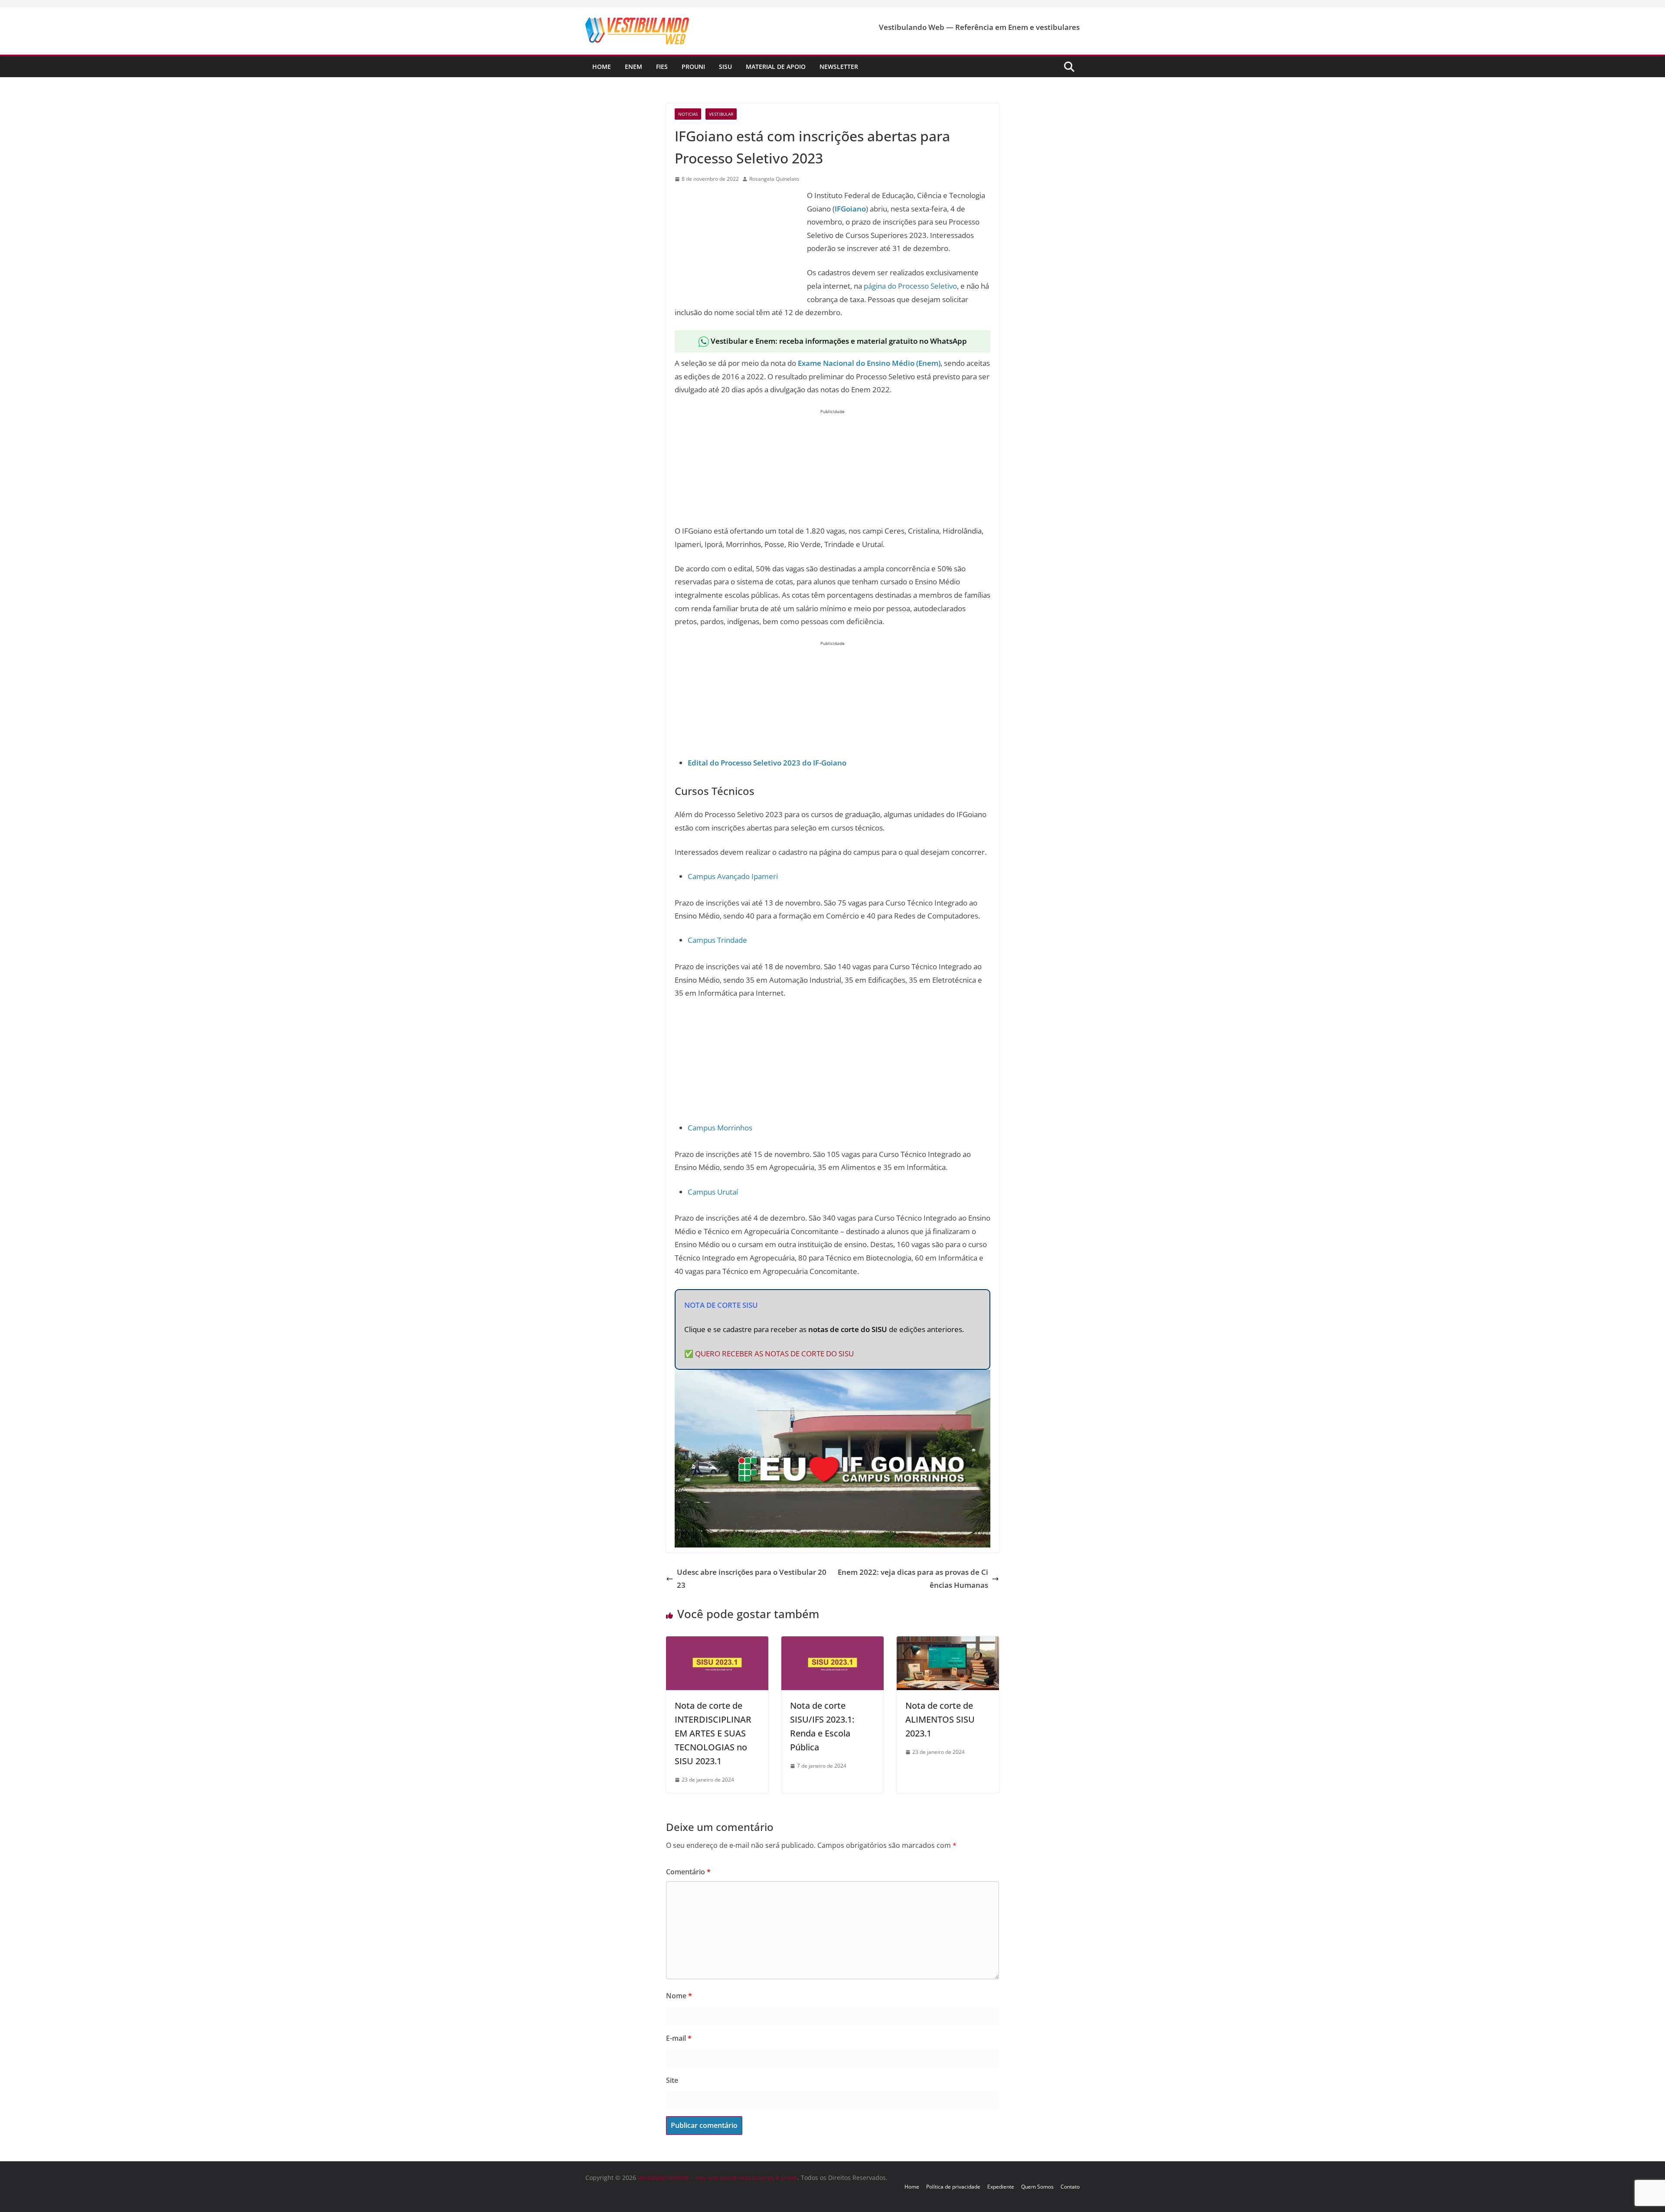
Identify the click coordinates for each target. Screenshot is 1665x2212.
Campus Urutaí (713, 1192)
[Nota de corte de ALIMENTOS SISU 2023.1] (948, 1643)
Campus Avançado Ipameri (733, 876)
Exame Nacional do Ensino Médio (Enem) (869, 363)
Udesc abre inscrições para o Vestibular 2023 (752, 1579)
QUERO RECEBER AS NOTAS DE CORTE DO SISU (774, 1354)
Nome (679, 1996)
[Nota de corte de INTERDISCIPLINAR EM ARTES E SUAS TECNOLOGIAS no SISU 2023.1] (717, 1643)
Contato (1070, 2187)
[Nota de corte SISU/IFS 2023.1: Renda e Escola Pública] (832, 1643)
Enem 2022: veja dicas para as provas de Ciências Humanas (913, 1579)
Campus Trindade (717, 940)
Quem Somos (1037, 2187)
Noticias (688, 114)
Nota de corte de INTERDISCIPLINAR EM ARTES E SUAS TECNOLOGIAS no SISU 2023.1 (713, 1733)
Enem (633, 67)
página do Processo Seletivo (910, 286)
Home (602, 67)
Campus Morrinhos (720, 1128)
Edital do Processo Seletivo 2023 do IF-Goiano (767, 763)
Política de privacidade (953, 2187)
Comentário (688, 1872)
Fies (662, 67)
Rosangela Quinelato (774, 179)
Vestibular (721, 114)
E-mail (679, 2038)
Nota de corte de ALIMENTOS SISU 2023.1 (940, 1719)
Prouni (693, 67)
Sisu (725, 67)
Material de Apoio (776, 67)
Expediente (1001, 2187)
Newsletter (839, 67)
